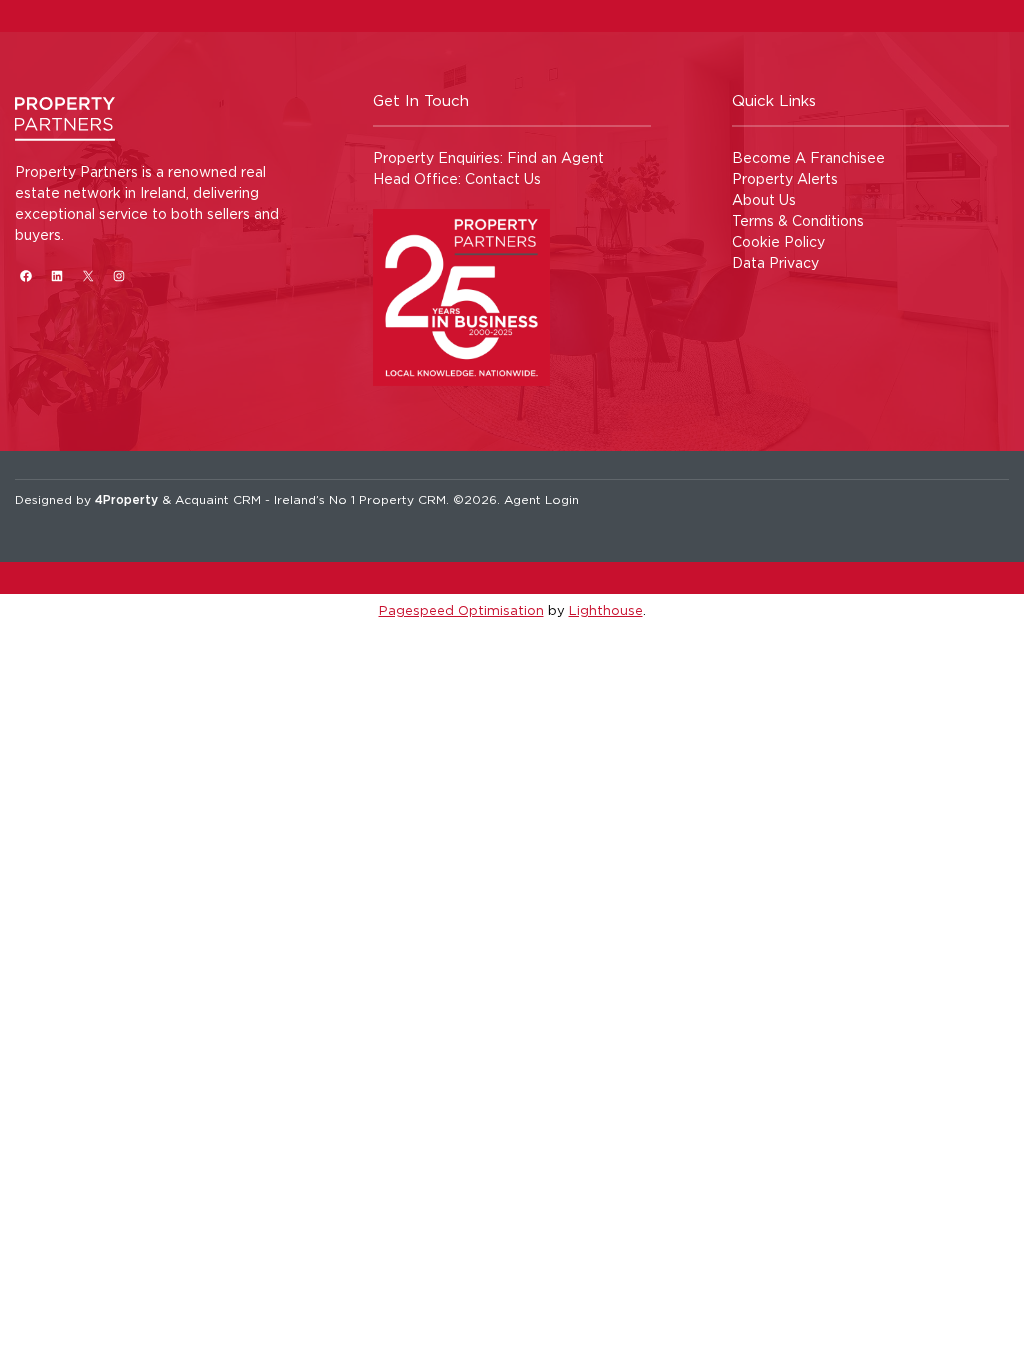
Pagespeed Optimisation (461, 610)
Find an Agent (555, 157)
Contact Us (503, 178)
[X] (87, 275)
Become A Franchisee (808, 157)
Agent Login (541, 499)
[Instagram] (118, 275)
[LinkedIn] (56, 275)
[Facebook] (25, 275)
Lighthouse (606, 610)
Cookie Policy (778, 241)
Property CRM (402, 499)
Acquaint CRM (218, 499)
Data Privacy (775, 262)
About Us (764, 199)
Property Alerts (785, 178)
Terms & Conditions (798, 220)
